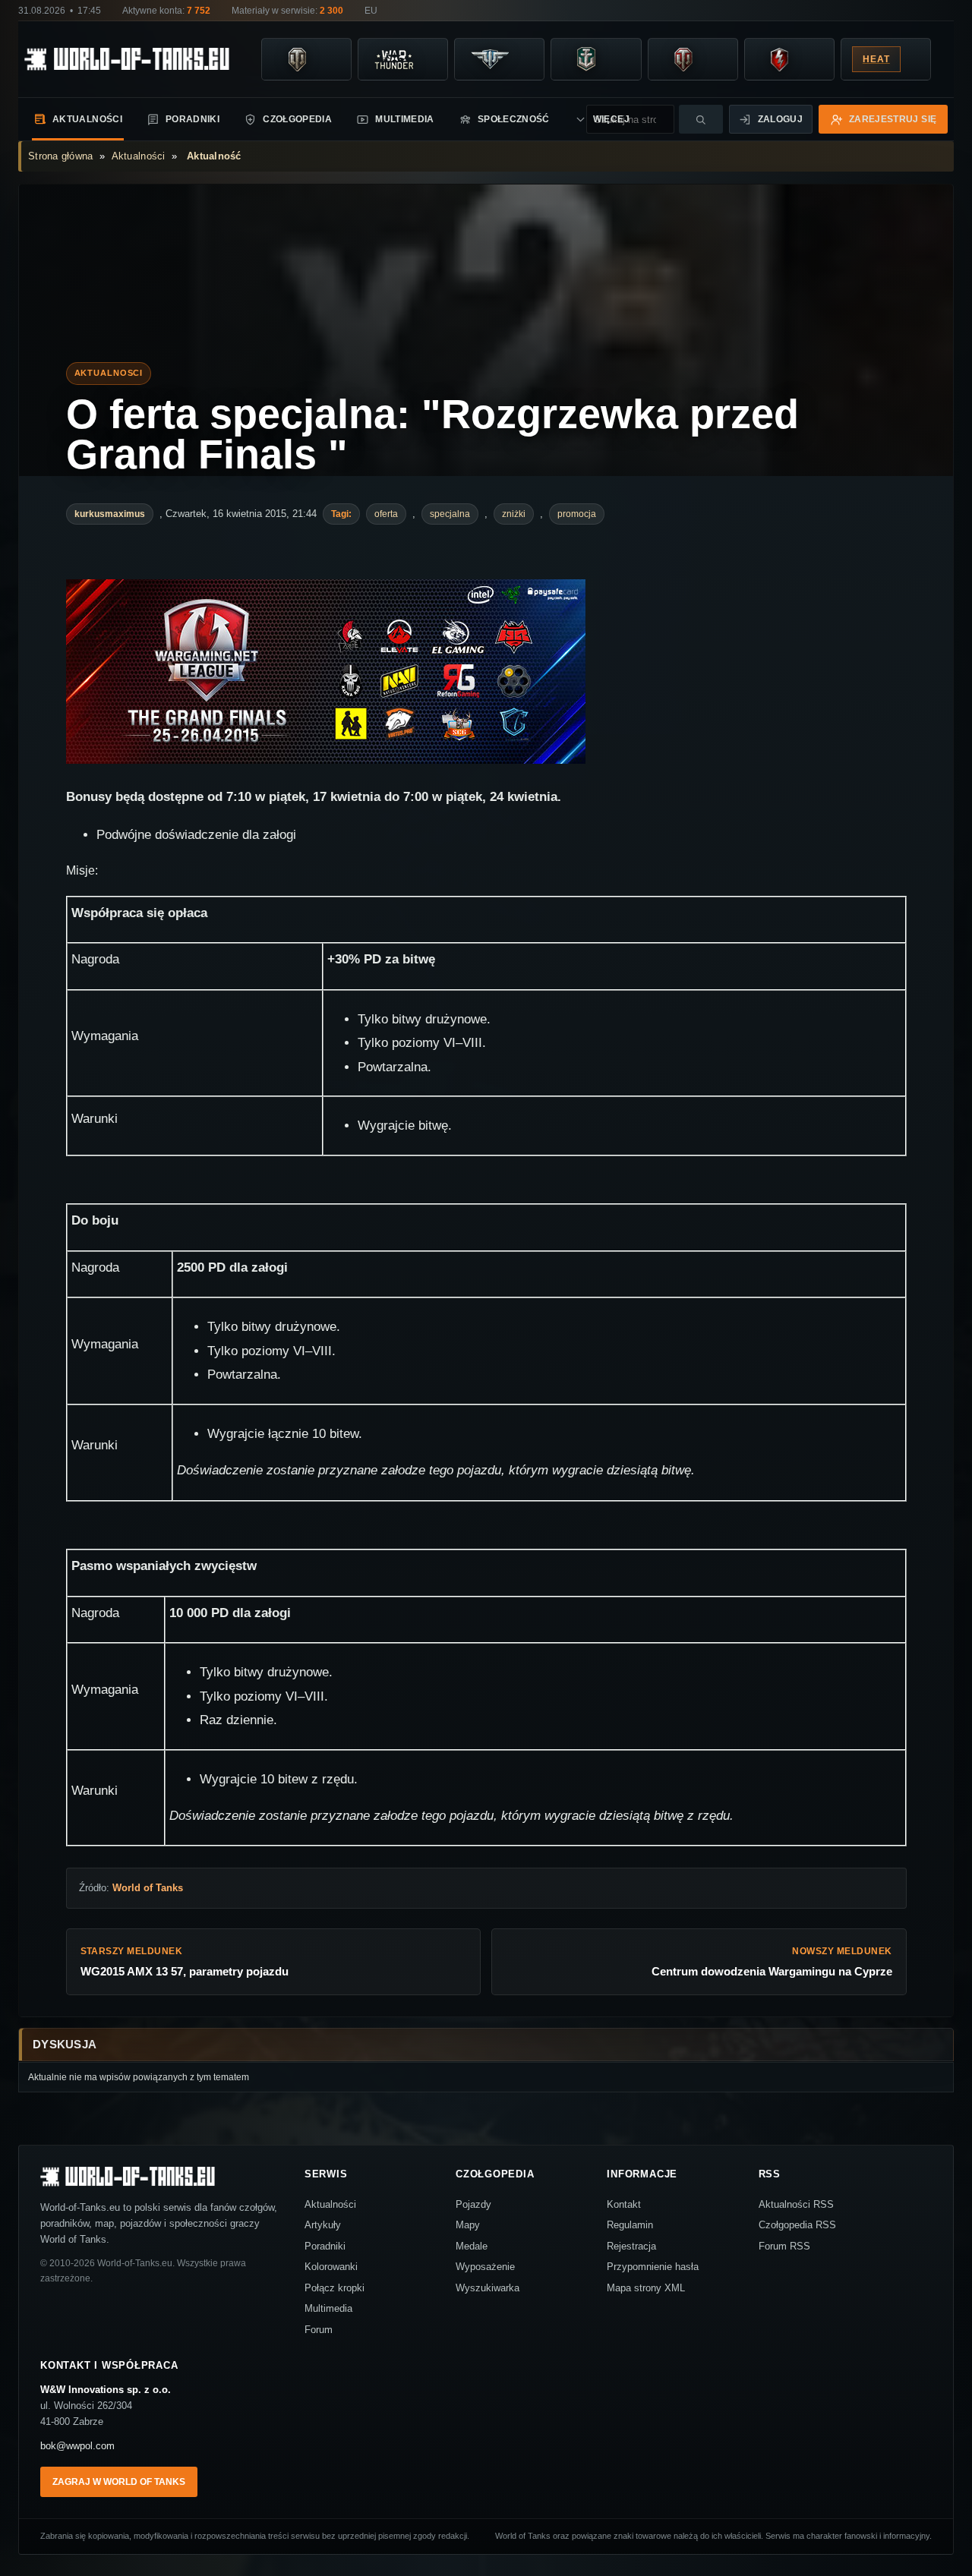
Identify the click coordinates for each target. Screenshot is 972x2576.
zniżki (514, 514)
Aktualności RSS (796, 2204)
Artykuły (323, 2225)
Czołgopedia (297, 119)
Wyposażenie (485, 2267)
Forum (319, 2330)
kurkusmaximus (110, 514)
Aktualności (87, 119)
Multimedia (405, 119)
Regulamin (630, 2225)
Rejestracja (631, 2246)
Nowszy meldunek (772, 1962)
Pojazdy (473, 2204)
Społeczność (514, 119)
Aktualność (214, 156)
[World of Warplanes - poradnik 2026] (490, 59)
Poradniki (193, 119)
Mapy (468, 2225)
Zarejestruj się (893, 119)
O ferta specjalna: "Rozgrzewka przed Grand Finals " (432, 435)
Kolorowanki (331, 2267)
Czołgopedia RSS (797, 2225)
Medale (472, 2246)
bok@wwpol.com (77, 2446)
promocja (577, 514)
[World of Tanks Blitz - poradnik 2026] (780, 59)
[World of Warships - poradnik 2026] (586, 59)
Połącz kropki (335, 2288)
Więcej (574, 119)
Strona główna (60, 156)
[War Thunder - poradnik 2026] (393, 59)
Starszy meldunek (185, 1962)
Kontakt (624, 2204)
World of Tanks (148, 1888)
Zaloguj (781, 119)
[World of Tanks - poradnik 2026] (297, 59)
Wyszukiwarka (488, 2288)
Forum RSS (784, 2246)
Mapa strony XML (646, 2288)
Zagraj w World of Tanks (119, 2482)
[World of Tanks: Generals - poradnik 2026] (683, 59)
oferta (386, 514)
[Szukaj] (701, 119)
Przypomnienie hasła (653, 2267)
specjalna (450, 514)
